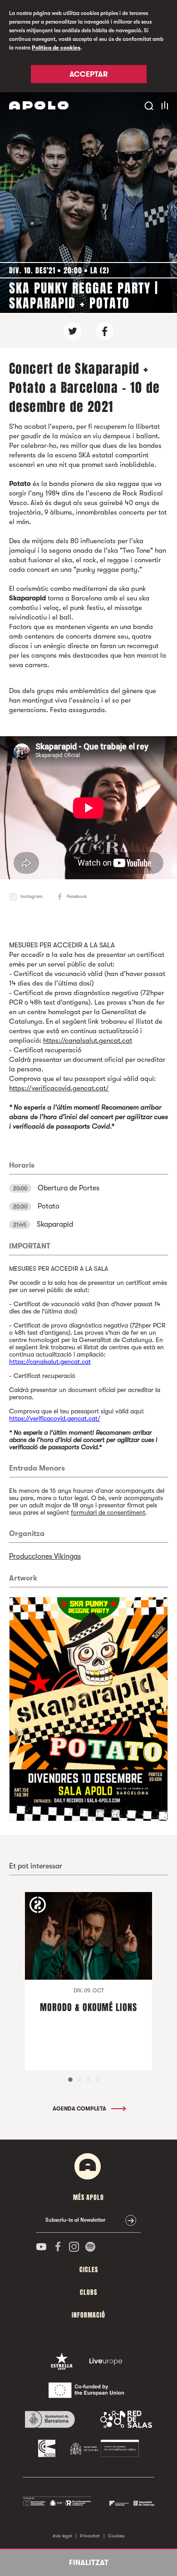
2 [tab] (79, 2080)
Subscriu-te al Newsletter (75, 2220)
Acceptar (88, 74)
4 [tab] (98, 2080)
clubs (88, 2292)
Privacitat (90, 2536)
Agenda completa (80, 2109)
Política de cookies (56, 48)
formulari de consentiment (108, 1512)
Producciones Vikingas (45, 1556)
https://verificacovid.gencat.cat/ (59, 1088)
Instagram (31, 896)
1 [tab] (70, 2080)
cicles (89, 2270)
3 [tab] (88, 2080)
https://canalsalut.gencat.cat (88, 1040)
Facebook (77, 896)
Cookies (116, 2536)
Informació (88, 2315)
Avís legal (62, 2536)
